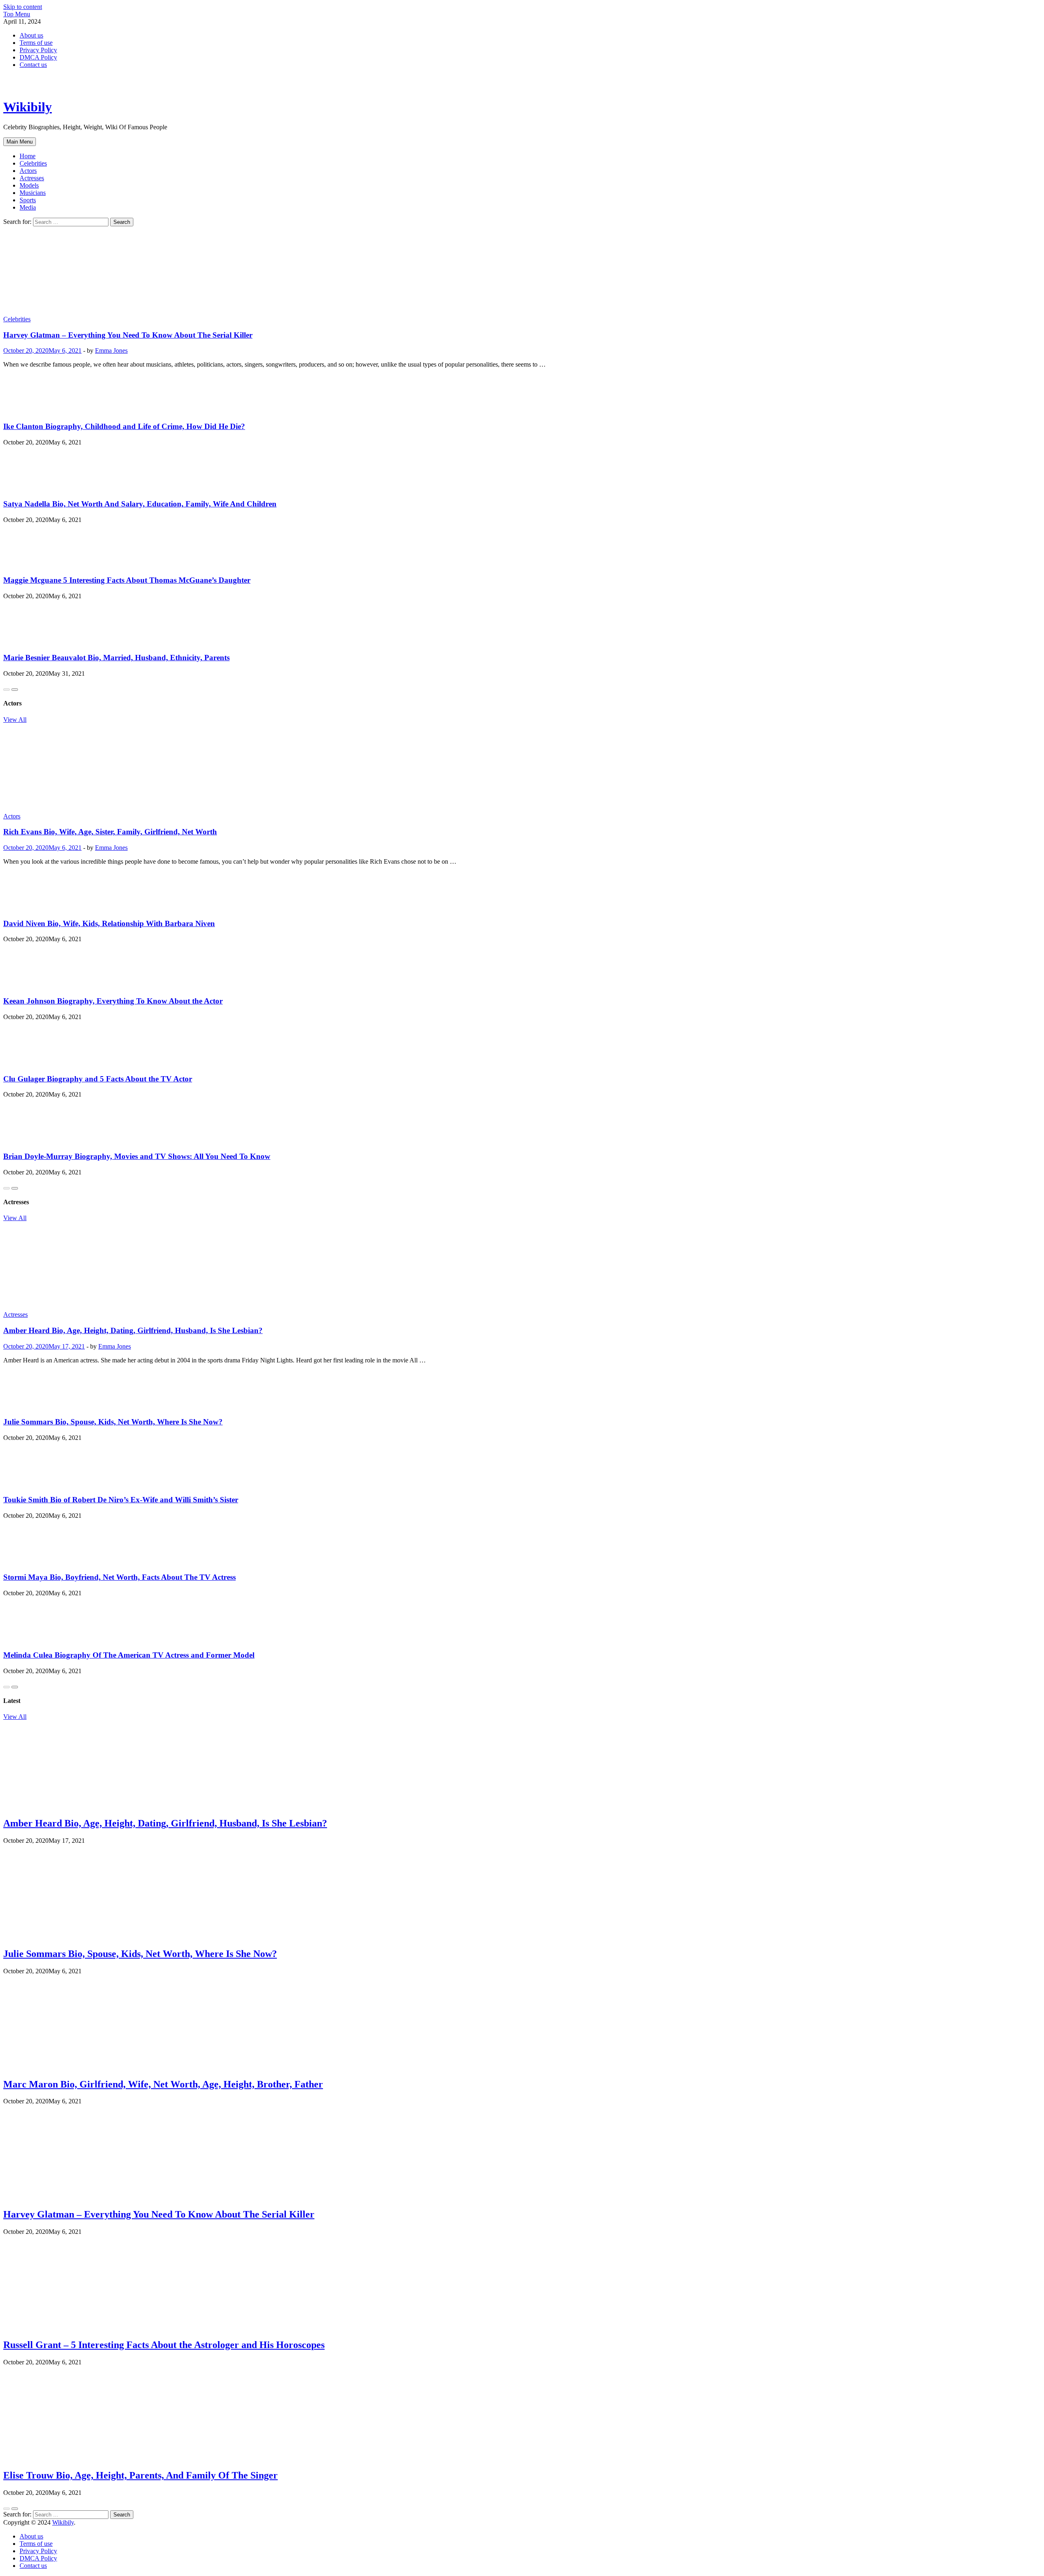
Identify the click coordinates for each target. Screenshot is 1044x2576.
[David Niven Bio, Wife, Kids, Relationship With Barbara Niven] (30, 908)
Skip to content (23, 7)
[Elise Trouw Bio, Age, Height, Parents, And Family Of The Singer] (63, 2458)
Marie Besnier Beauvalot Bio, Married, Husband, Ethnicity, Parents (116, 658)
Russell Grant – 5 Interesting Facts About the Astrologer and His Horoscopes (164, 2345)
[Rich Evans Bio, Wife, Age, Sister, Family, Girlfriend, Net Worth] (522, 768)
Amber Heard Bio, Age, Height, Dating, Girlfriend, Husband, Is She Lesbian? (133, 1330)
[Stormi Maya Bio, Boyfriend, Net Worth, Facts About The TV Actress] (29, 1562)
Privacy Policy (38, 50)
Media (28, 207)
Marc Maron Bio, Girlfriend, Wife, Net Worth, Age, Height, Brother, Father (163, 2084)
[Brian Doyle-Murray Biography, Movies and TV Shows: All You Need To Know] (31, 1140)
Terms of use (36, 43)
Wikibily (28, 107)
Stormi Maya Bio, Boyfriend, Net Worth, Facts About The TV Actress (119, 1577)
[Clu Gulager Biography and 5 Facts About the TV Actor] (31, 1063)
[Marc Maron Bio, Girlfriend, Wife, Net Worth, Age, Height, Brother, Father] (65, 2067)
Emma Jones (111, 350)
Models (29, 185)
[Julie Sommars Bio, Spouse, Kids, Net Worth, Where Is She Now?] (29, 1406)
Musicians (33, 193)
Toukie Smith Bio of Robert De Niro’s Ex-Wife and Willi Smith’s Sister (121, 1500)
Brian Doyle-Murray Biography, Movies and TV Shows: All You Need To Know (137, 1156)
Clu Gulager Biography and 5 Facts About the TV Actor (98, 1079)
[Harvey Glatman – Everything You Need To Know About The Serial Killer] (522, 271)
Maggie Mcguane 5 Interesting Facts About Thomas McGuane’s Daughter (127, 580)
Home (28, 156)
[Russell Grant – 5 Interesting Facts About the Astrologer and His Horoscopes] (63, 2327)
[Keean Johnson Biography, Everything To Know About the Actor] (29, 985)
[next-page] (15, 690)
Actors (28, 171)
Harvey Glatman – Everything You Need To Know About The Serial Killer (128, 335)
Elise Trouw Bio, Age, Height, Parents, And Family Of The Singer (140, 2475)
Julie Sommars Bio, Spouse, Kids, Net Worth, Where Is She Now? (113, 1422)
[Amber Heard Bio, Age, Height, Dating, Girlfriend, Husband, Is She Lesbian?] (522, 1266)
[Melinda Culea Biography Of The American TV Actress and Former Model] (30, 1639)
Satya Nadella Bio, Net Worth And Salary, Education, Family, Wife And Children (140, 504)
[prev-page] (7, 690)
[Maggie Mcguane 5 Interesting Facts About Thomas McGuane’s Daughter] (31, 564)
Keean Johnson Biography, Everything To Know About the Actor (113, 1001)
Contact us (33, 65)
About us (31, 35)
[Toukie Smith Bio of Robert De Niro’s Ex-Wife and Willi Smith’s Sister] (30, 1484)
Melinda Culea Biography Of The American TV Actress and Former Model (129, 1655)
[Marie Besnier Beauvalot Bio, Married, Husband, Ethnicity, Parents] (29, 642)
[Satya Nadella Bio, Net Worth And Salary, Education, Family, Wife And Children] (29, 488)
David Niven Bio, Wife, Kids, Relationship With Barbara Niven (109, 923)
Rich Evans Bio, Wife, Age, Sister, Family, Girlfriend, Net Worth (110, 832)
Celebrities (33, 163)
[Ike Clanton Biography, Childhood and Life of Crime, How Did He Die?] (29, 410)
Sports (28, 200)
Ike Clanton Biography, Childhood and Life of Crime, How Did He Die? (124, 426)
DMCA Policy (38, 57)
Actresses (32, 178)
